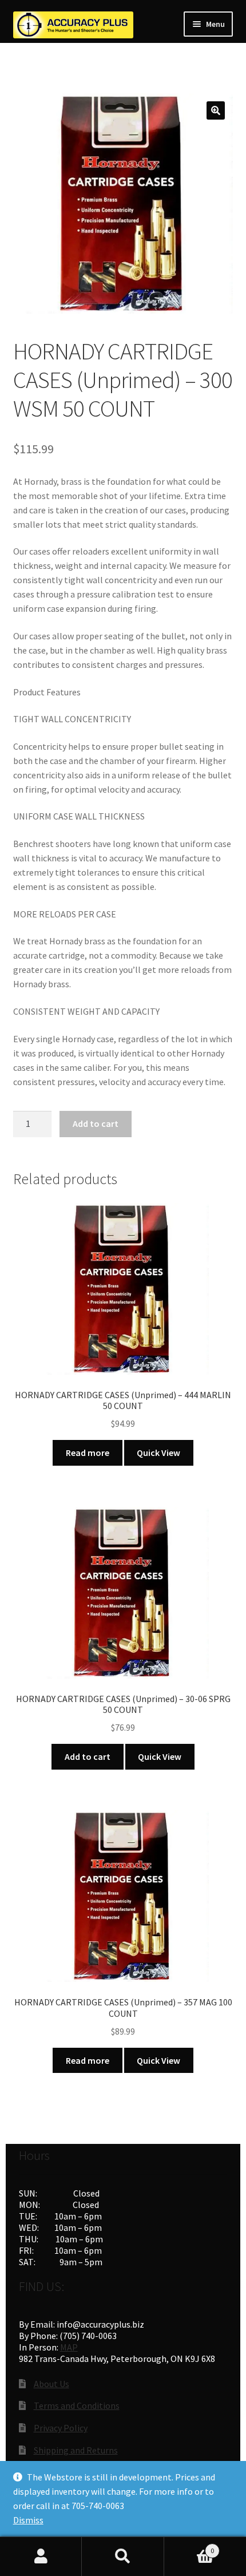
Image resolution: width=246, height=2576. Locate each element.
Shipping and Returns (76, 2450)
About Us (51, 2384)
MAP (69, 2347)
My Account (41, 2557)
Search (123, 2557)
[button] (216, 110)
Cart (189, 2547)
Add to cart (96, 1123)
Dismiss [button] (28, 2520)
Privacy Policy (61, 2428)
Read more (88, 1453)
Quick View (158, 1453)
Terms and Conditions (77, 2405)
